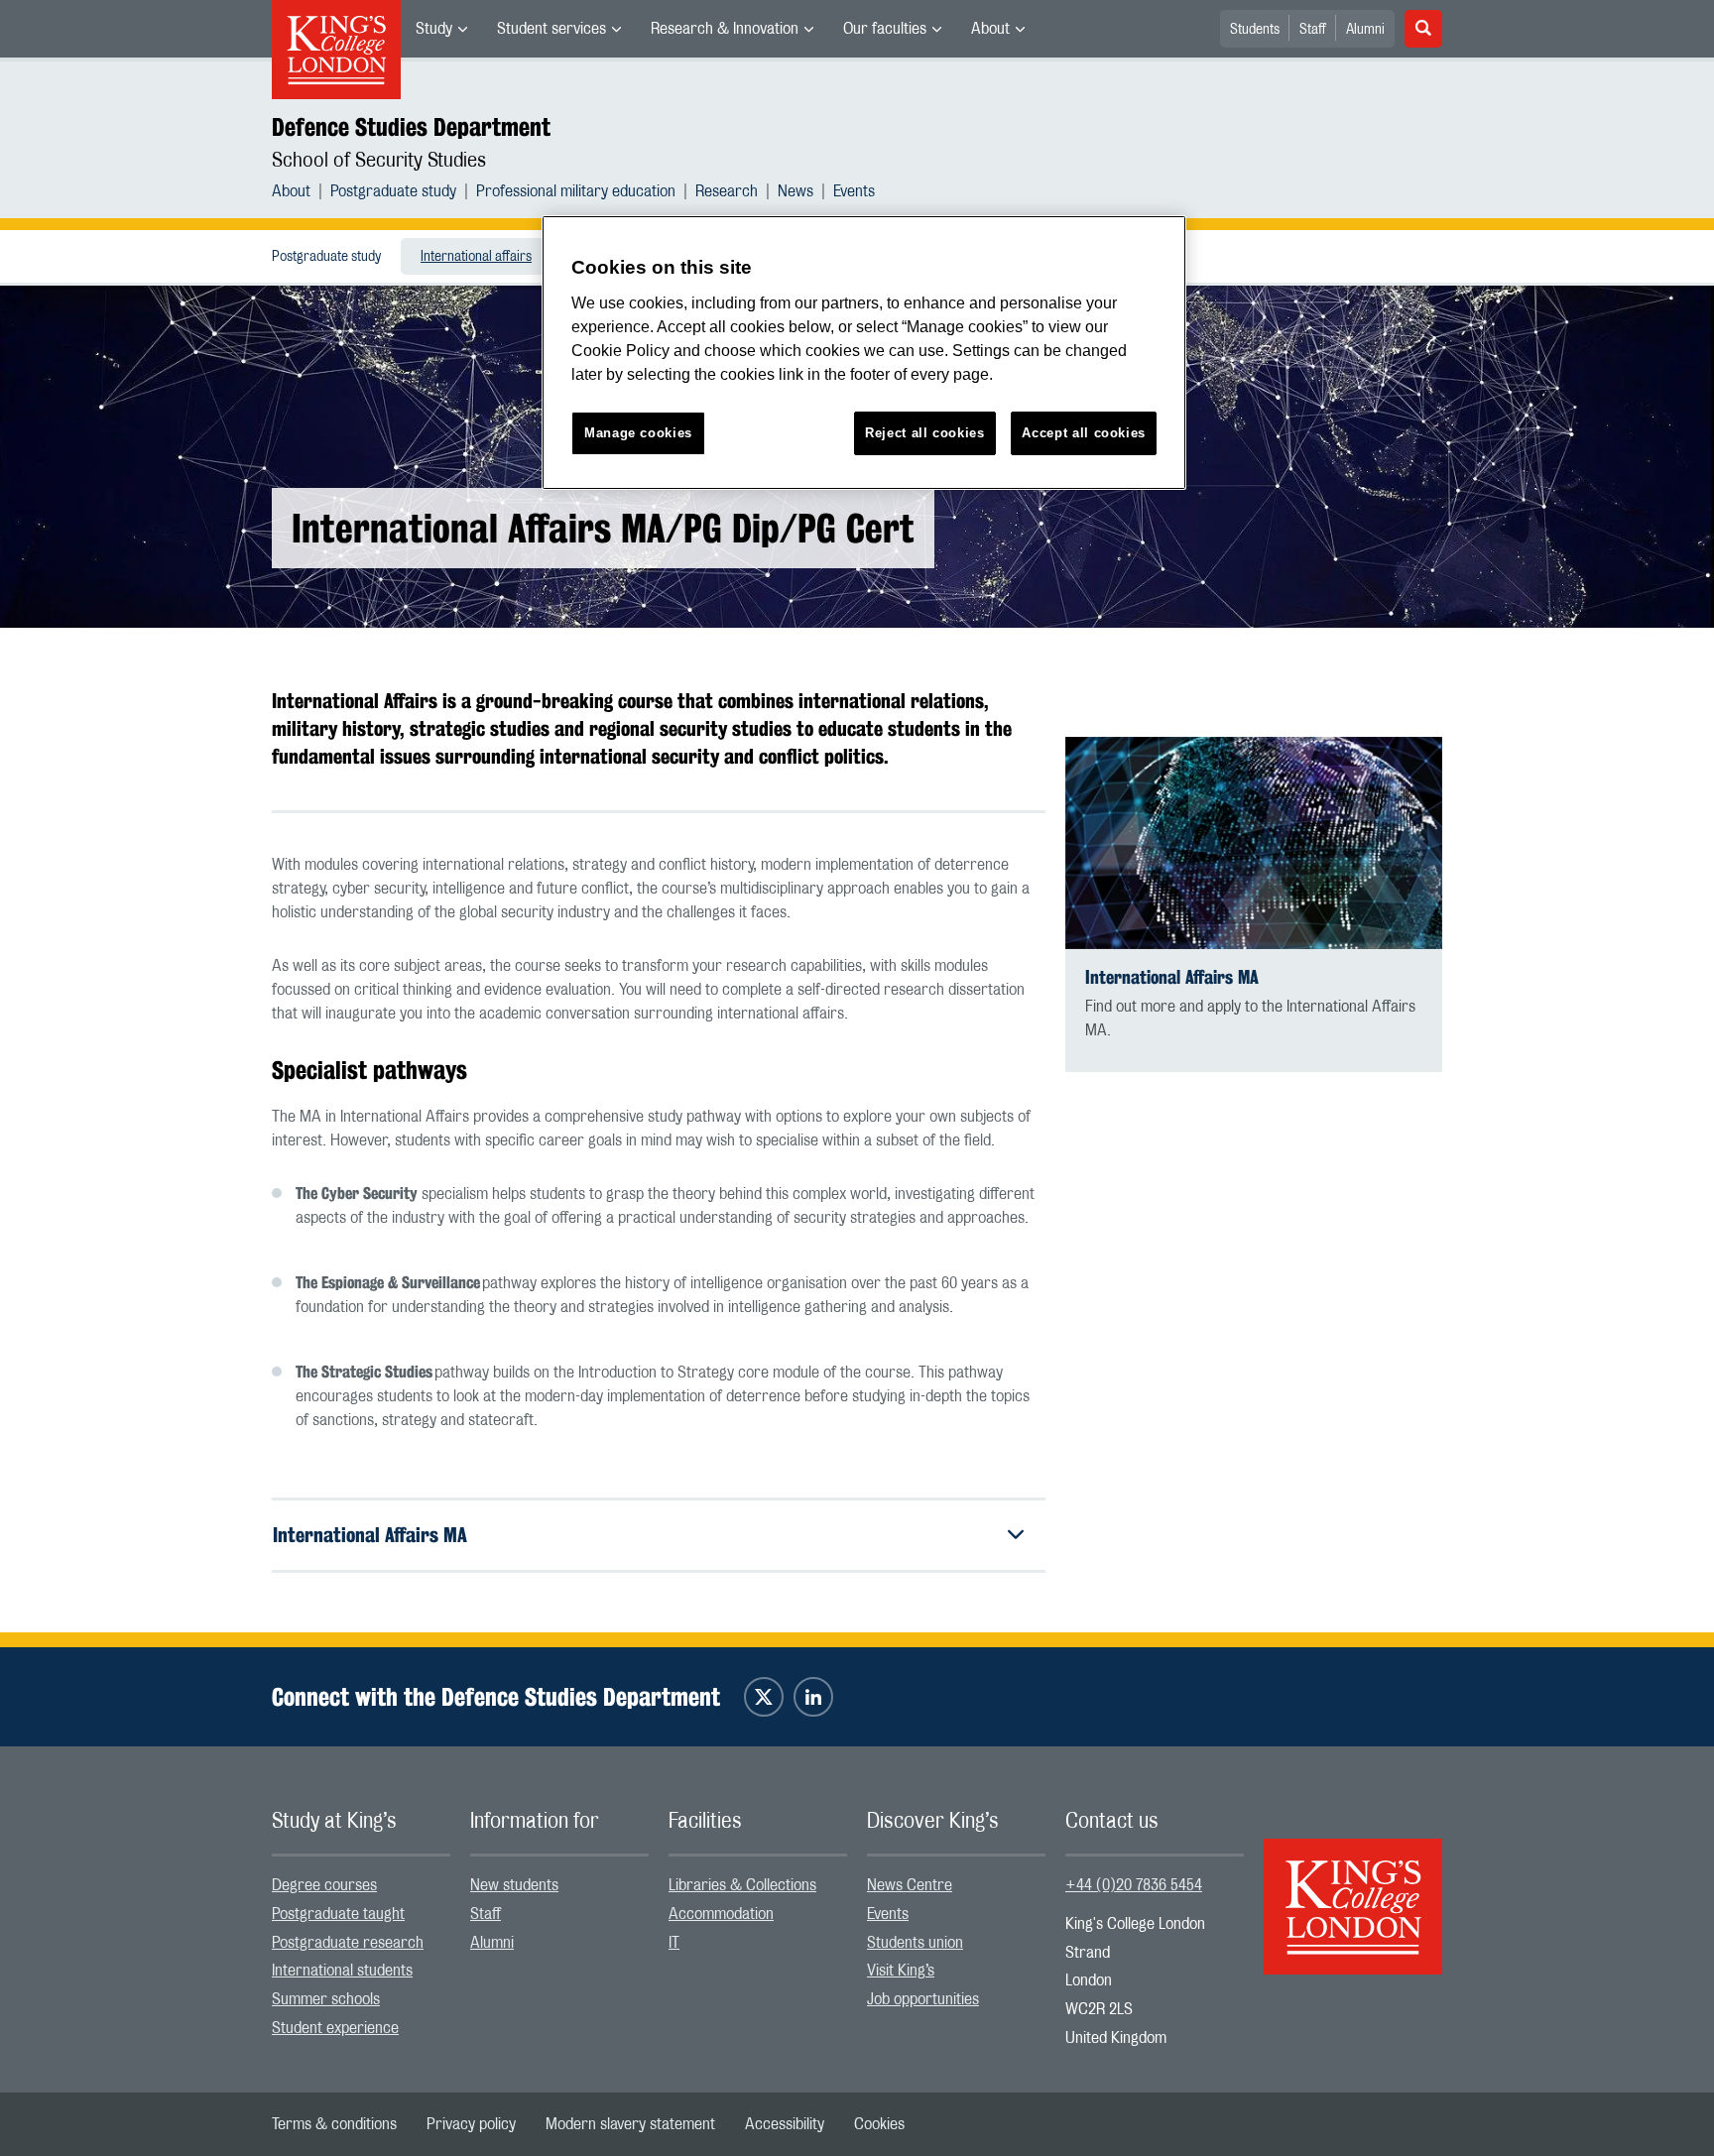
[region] (864, 353)
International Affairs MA (370, 1535)
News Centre (910, 1885)
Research (727, 191)
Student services (551, 29)
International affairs (476, 257)
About (990, 29)
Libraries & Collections (742, 1885)
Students (1255, 30)
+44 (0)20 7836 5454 (1134, 1885)
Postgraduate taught (338, 1914)
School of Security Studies (379, 161)
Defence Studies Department (411, 127)
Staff (1313, 30)
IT (674, 1943)
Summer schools (326, 1999)
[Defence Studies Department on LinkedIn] (813, 1697)
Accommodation (721, 1914)
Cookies (879, 2124)
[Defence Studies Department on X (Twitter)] (764, 1697)
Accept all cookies (1084, 433)
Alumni (1365, 30)
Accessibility (785, 2124)
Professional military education (576, 191)
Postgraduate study (393, 191)
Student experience (335, 2028)
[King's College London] (1353, 1889)
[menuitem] (441, 29)
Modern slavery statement (630, 2124)
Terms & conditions (334, 2124)
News (796, 191)
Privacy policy (471, 2124)
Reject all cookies (925, 433)
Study (434, 29)
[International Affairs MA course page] (1254, 843)
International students (342, 1971)
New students (514, 1885)
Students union (915, 1943)
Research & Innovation (725, 29)
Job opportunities (923, 1999)
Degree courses (324, 1885)
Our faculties (885, 29)
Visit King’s (901, 1971)
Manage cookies (638, 433)
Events (854, 191)
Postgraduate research (348, 1943)
